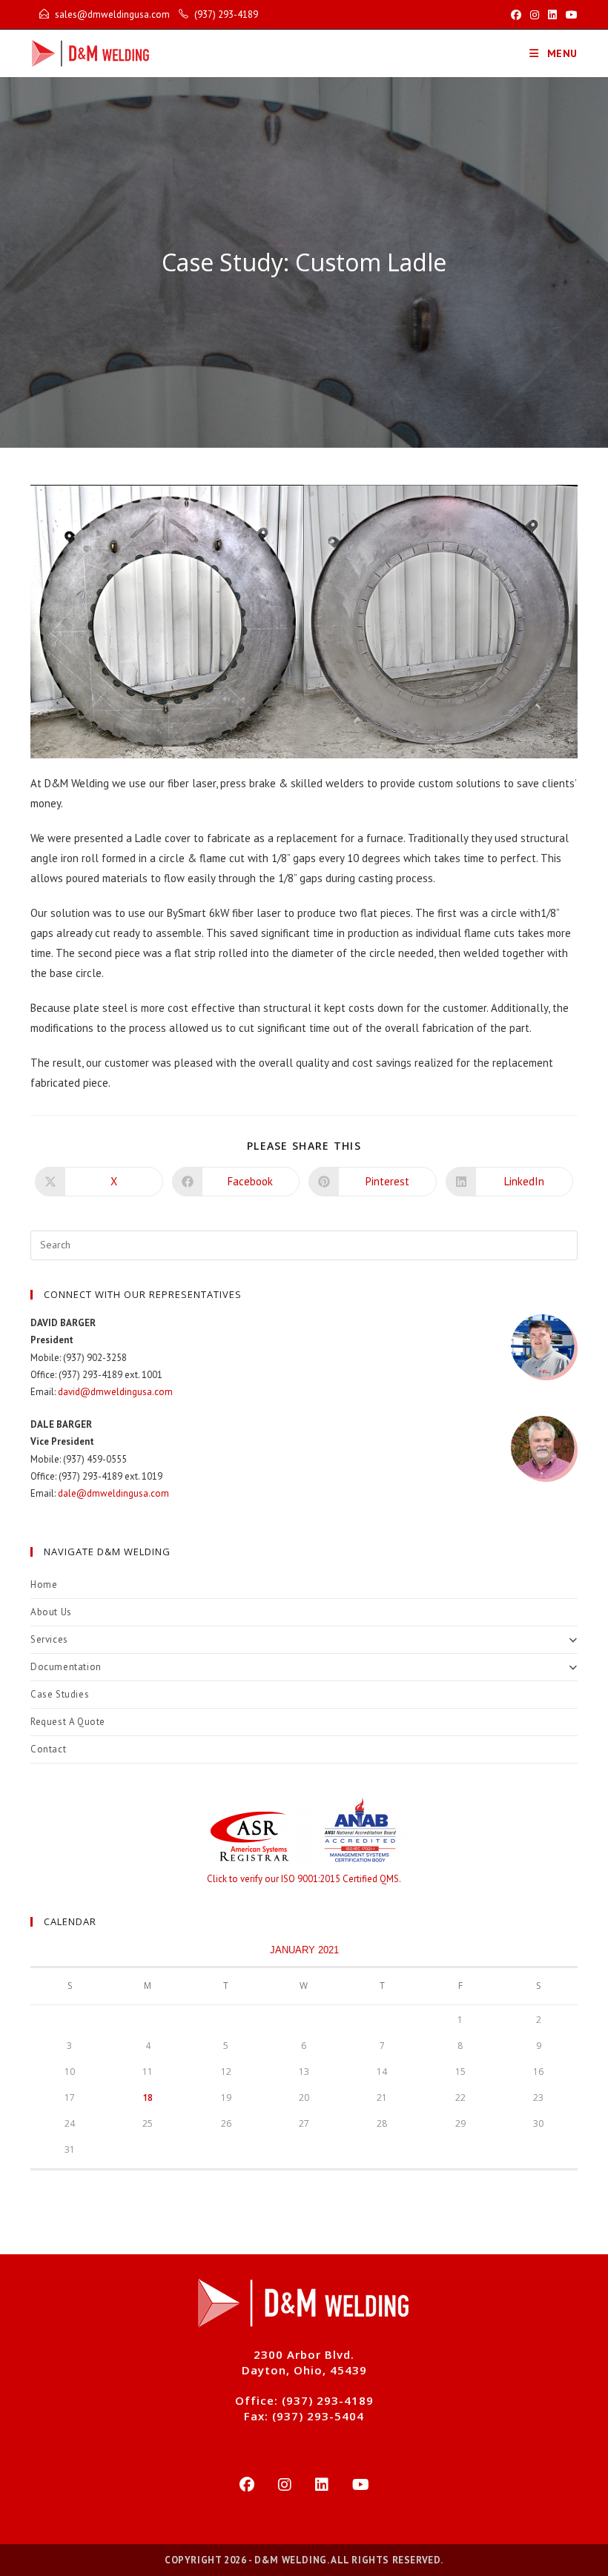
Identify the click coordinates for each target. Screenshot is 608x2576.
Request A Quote (68, 1722)
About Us (51, 1612)
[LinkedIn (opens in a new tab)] (552, 15)
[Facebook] (247, 2485)
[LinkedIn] (322, 2485)
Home (44, 1585)
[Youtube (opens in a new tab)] (569, 15)
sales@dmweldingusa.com (112, 14)
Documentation (66, 1667)
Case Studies (60, 1694)
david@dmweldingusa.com (115, 1392)
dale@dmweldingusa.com (113, 1493)
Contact (48, 1749)
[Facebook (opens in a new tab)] (516, 15)
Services (49, 1639)
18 (148, 2097)
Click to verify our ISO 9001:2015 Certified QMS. (304, 1879)
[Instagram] (285, 2485)
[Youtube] (361, 2485)
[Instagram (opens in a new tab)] (535, 15)
